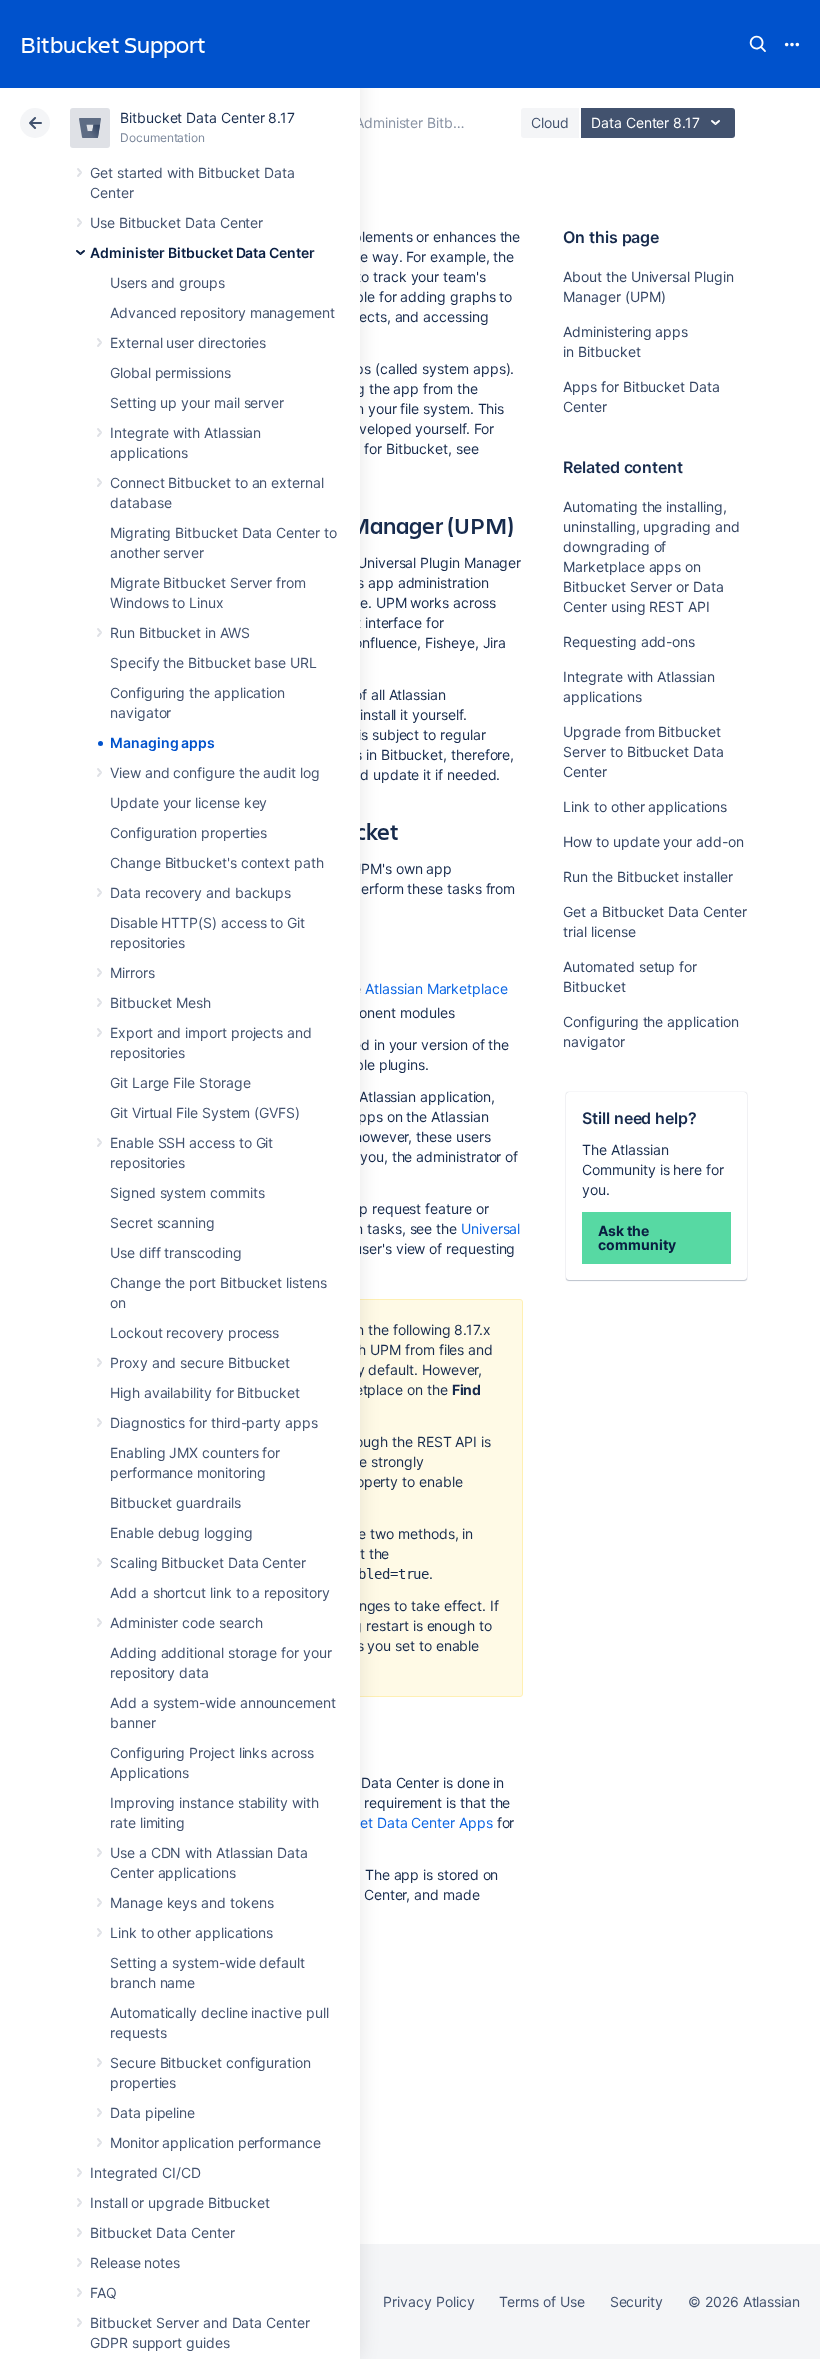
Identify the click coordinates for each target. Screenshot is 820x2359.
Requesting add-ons (629, 641)
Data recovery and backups (200, 892)
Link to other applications (191, 1932)
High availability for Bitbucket (205, 1392)
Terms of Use (541, 2301)
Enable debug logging (181, 1532)
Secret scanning (162, 1222)
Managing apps (162, 742)
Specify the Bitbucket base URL (213, 662)
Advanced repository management (222, 312)
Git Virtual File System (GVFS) (205, 1112)
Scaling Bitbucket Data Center (208, 1562)
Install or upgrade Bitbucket (180, 2202)
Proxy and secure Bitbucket (200, 1362)
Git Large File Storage (180, 1082)
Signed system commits (187, 1192)
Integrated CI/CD (145, 2172)
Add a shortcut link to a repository (220, 1592)
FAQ (103, 2292)
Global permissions (170, 372)
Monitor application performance (215, 2142)
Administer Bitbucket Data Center (202, 252)
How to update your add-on (653, 841)
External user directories (188, 342)
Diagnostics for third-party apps (214, 1422)
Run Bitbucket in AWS (180, 632)
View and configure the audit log (215, 772)
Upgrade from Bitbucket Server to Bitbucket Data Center (643, 751)
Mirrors (132, 972)
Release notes (135, 2262)
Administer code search (186, 1622)
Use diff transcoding (176, 1252)
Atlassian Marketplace (436, 988)
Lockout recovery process (194, 1332)
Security (636, 2301)
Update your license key (188, 802)
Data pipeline (152, 2112)
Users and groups (167, 282)
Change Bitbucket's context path (217, 862)
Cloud (550, 122)
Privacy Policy (428, 2301)
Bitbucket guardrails (175, 1502)
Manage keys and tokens (191, 1902)
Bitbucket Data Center (162, 2232)
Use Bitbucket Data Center (176, 222)
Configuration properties (188, 832)
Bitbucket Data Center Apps (401, 1822)
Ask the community (636, 1237)
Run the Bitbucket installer (647, 876)
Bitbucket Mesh (160, 1002)
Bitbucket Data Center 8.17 (207, 117)
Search (758, 44)
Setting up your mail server (197, 402)
